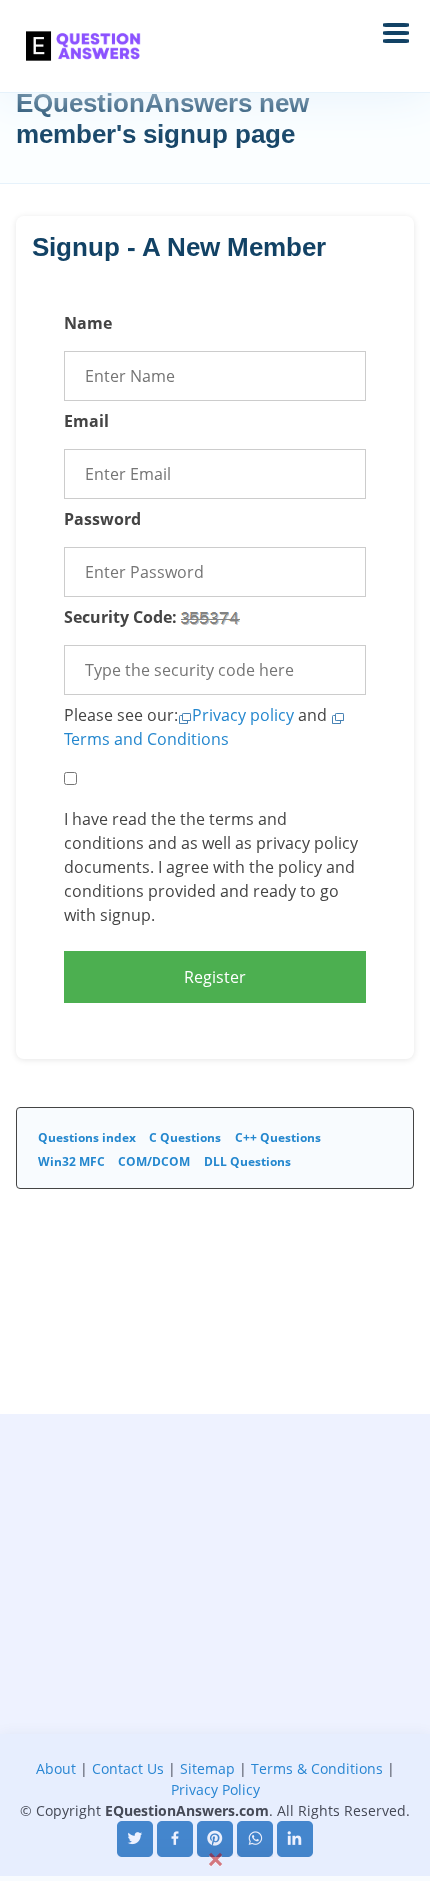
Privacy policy (243, 715)
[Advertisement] (215, 1629)
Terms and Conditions (146, 739)
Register (215, 977)
